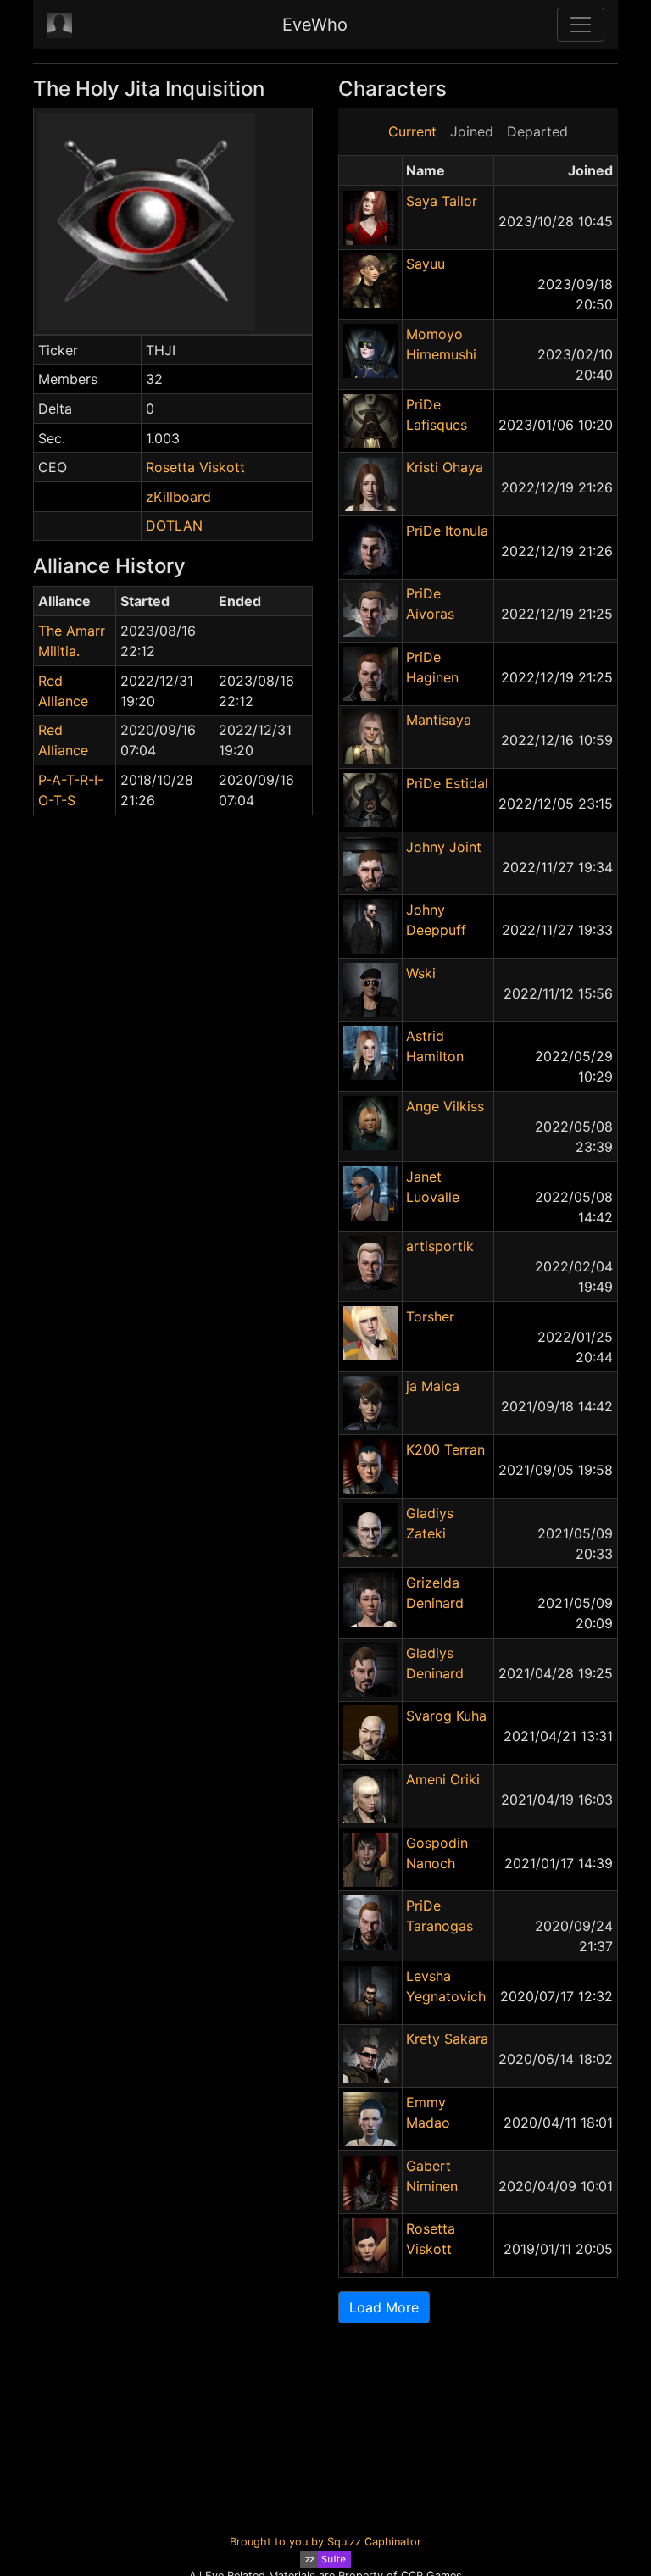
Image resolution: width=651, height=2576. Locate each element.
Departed (537, 131)
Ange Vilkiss (445, 1106)
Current (412, 131)
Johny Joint (444, 847)
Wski (421, 973)
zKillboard (178, 497)
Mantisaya (439, 720)
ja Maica (433, 1386)
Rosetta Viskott (195, 467)
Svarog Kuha (446, 1716)
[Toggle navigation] (581, 25)
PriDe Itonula (447, 531)
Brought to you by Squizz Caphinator (325, 2542)
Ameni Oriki (443, 1779)
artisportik (440, 1246)
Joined (472, 131)
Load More (384, 2307)
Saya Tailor (442, 201)
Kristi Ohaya (445, 467)
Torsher (430, 1316)
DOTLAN (174, 526)
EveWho (315, 25)
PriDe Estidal (447, 783)
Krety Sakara (447, 2039)
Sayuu (426, 264)
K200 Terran (445, 1449)
